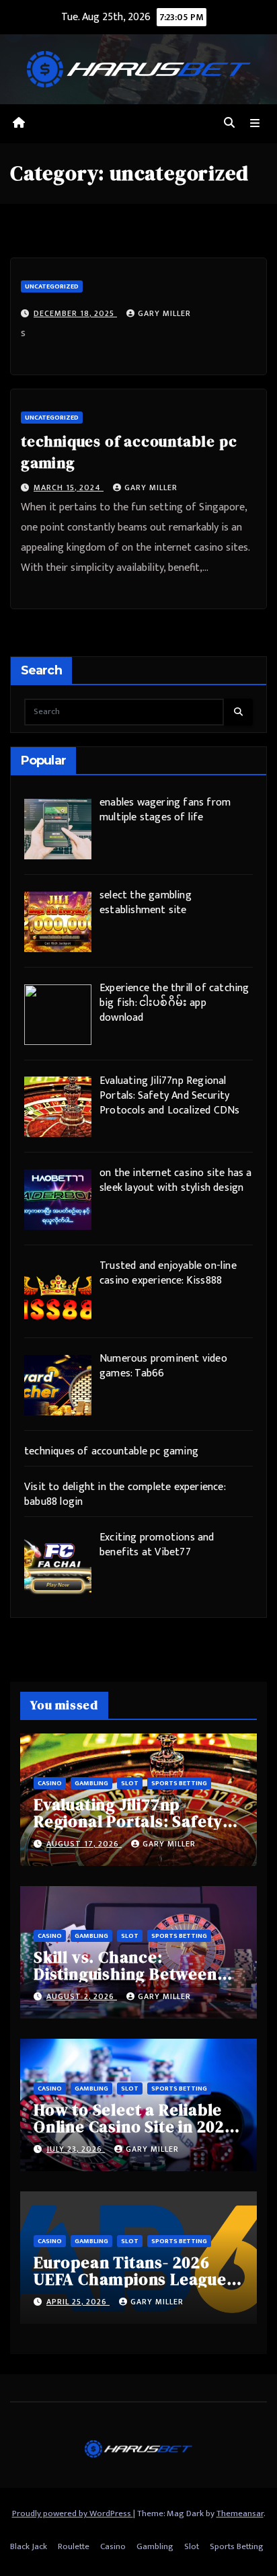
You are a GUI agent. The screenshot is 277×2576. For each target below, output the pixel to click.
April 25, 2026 (78, 2302)
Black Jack (29, 2546)
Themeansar (240, 2513)
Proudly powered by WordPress (73, 2513)
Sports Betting (179, 1783)
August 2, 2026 (82, 1996)
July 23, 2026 (76, 2149)
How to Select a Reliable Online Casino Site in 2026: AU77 (136, 2126)
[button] (229, 123)
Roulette (74, 2546)
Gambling (91, 1783)
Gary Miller (164, 313)
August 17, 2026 (84, 1844)
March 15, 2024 (69, 487)
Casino (50, 1783)
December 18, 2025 (75, 313)
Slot (130, 1783)
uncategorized (52, 286)
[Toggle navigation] (255, 124)
